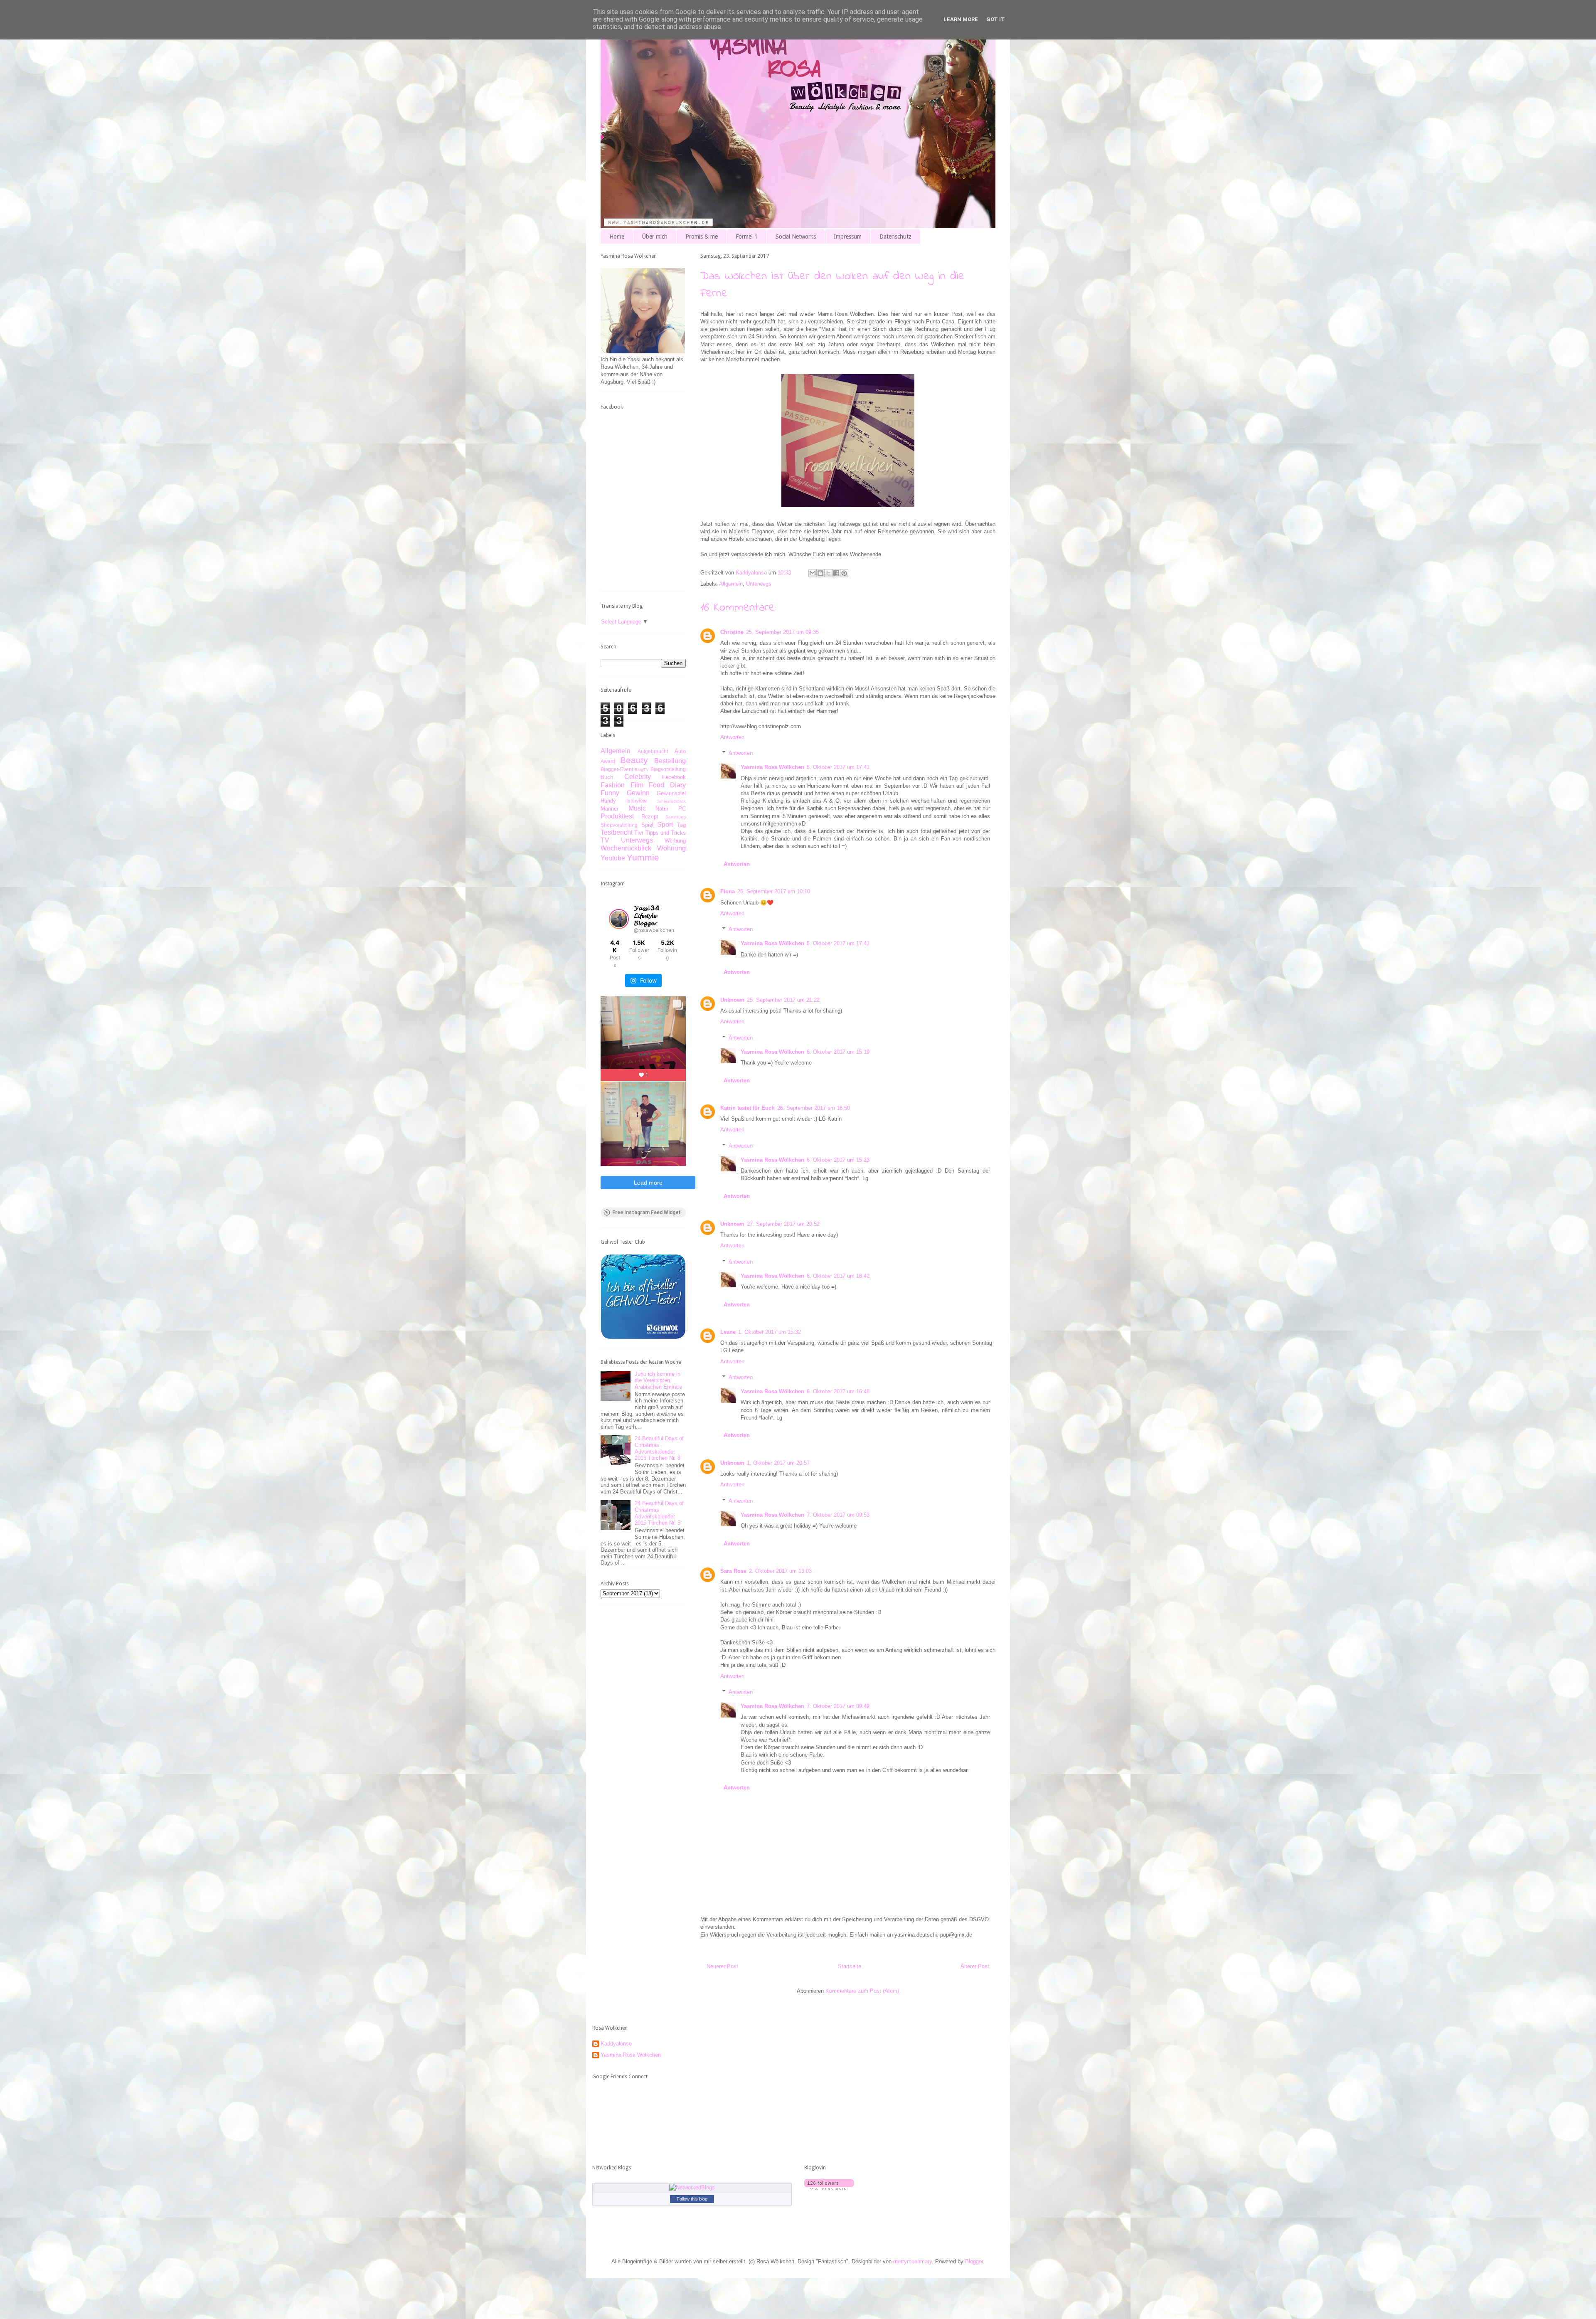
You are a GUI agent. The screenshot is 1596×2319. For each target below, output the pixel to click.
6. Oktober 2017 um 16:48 (838, 1391)
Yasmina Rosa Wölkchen (772, 767)
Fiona (728, 891)
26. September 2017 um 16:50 (814, 1108)
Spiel (647, 825)
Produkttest (617, 816)
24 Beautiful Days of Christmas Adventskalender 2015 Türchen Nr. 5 (659, 1513)
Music (637, 808)
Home (617, 237)
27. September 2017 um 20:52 (783, 1224)
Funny (610, 793)
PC (682, 809)
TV (605, 840)
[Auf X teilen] (828, 573)
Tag (681, 825)
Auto (680, 751)
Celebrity (638, 777)
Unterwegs (759, 584)
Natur (662, 809)
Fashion (613, 785)
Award (608, 761)
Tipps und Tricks (666, 833)
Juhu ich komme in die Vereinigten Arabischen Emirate (658, 1380)
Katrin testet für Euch (748, 1108)
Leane (728, 1332)
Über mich (655, 237)
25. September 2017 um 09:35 (782, 632)
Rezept (650, 817)
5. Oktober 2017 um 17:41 (838, 767)
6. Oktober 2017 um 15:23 (838, 1160)
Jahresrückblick (671, 801)
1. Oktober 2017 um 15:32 (770, 1332)
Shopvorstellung (619, 825)
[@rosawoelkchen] (619, 919)
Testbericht (617, 832)
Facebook (674, 777)
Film (637, 785)
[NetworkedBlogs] (692, 2187)
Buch (607, 777)
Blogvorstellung (668, 769)
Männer (610, 809)
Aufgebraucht (653, 751)
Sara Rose (733, 1571)
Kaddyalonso (616, 2044)
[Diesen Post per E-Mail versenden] (813, 573)
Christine (732, 632)
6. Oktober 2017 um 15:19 (838, 1052)
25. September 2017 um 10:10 (774, 891)
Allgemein (731, 584)
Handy (608, 801)
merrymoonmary (913, 2261)
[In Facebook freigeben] (836, 573)
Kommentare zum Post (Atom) (862, 1991)
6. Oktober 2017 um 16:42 (838, 1276)
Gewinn (638, 793)
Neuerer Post (722, 1966)
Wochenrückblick (626, 848)
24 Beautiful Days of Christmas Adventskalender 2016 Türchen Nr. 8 (659, 1448)
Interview (637, 801)
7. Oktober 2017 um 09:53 (838, 1515)
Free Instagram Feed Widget (647, 1212)
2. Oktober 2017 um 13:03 (780, 1571)
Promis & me (702, 237)
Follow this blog (692, 2199)
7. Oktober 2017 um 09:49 (838, 1706)
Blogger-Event (617, 769)
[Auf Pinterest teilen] (844, 573)
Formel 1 (747, 237)
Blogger (974, 2261)
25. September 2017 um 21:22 (783, 1000)
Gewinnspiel (671, 793)
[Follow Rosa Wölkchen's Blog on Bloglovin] (829, 2188)
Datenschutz (895, 237)
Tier (639, 833)
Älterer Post (975, 1966)
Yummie (643, 857)
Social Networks (796, 237)
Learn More (961, 19)
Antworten (732, 737)
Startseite (850, 1966)
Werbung (675, 841)
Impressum (848, 237)
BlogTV (642, 770)
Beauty (634, 760)
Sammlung (676, 817)
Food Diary (667, 785)
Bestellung (670, 761)
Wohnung (671, 848)
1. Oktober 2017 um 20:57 (778, 1463)
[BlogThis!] (820, 573)
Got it (996, 19)
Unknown (732, 1000)
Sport (665, 824)
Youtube (613, 858)
